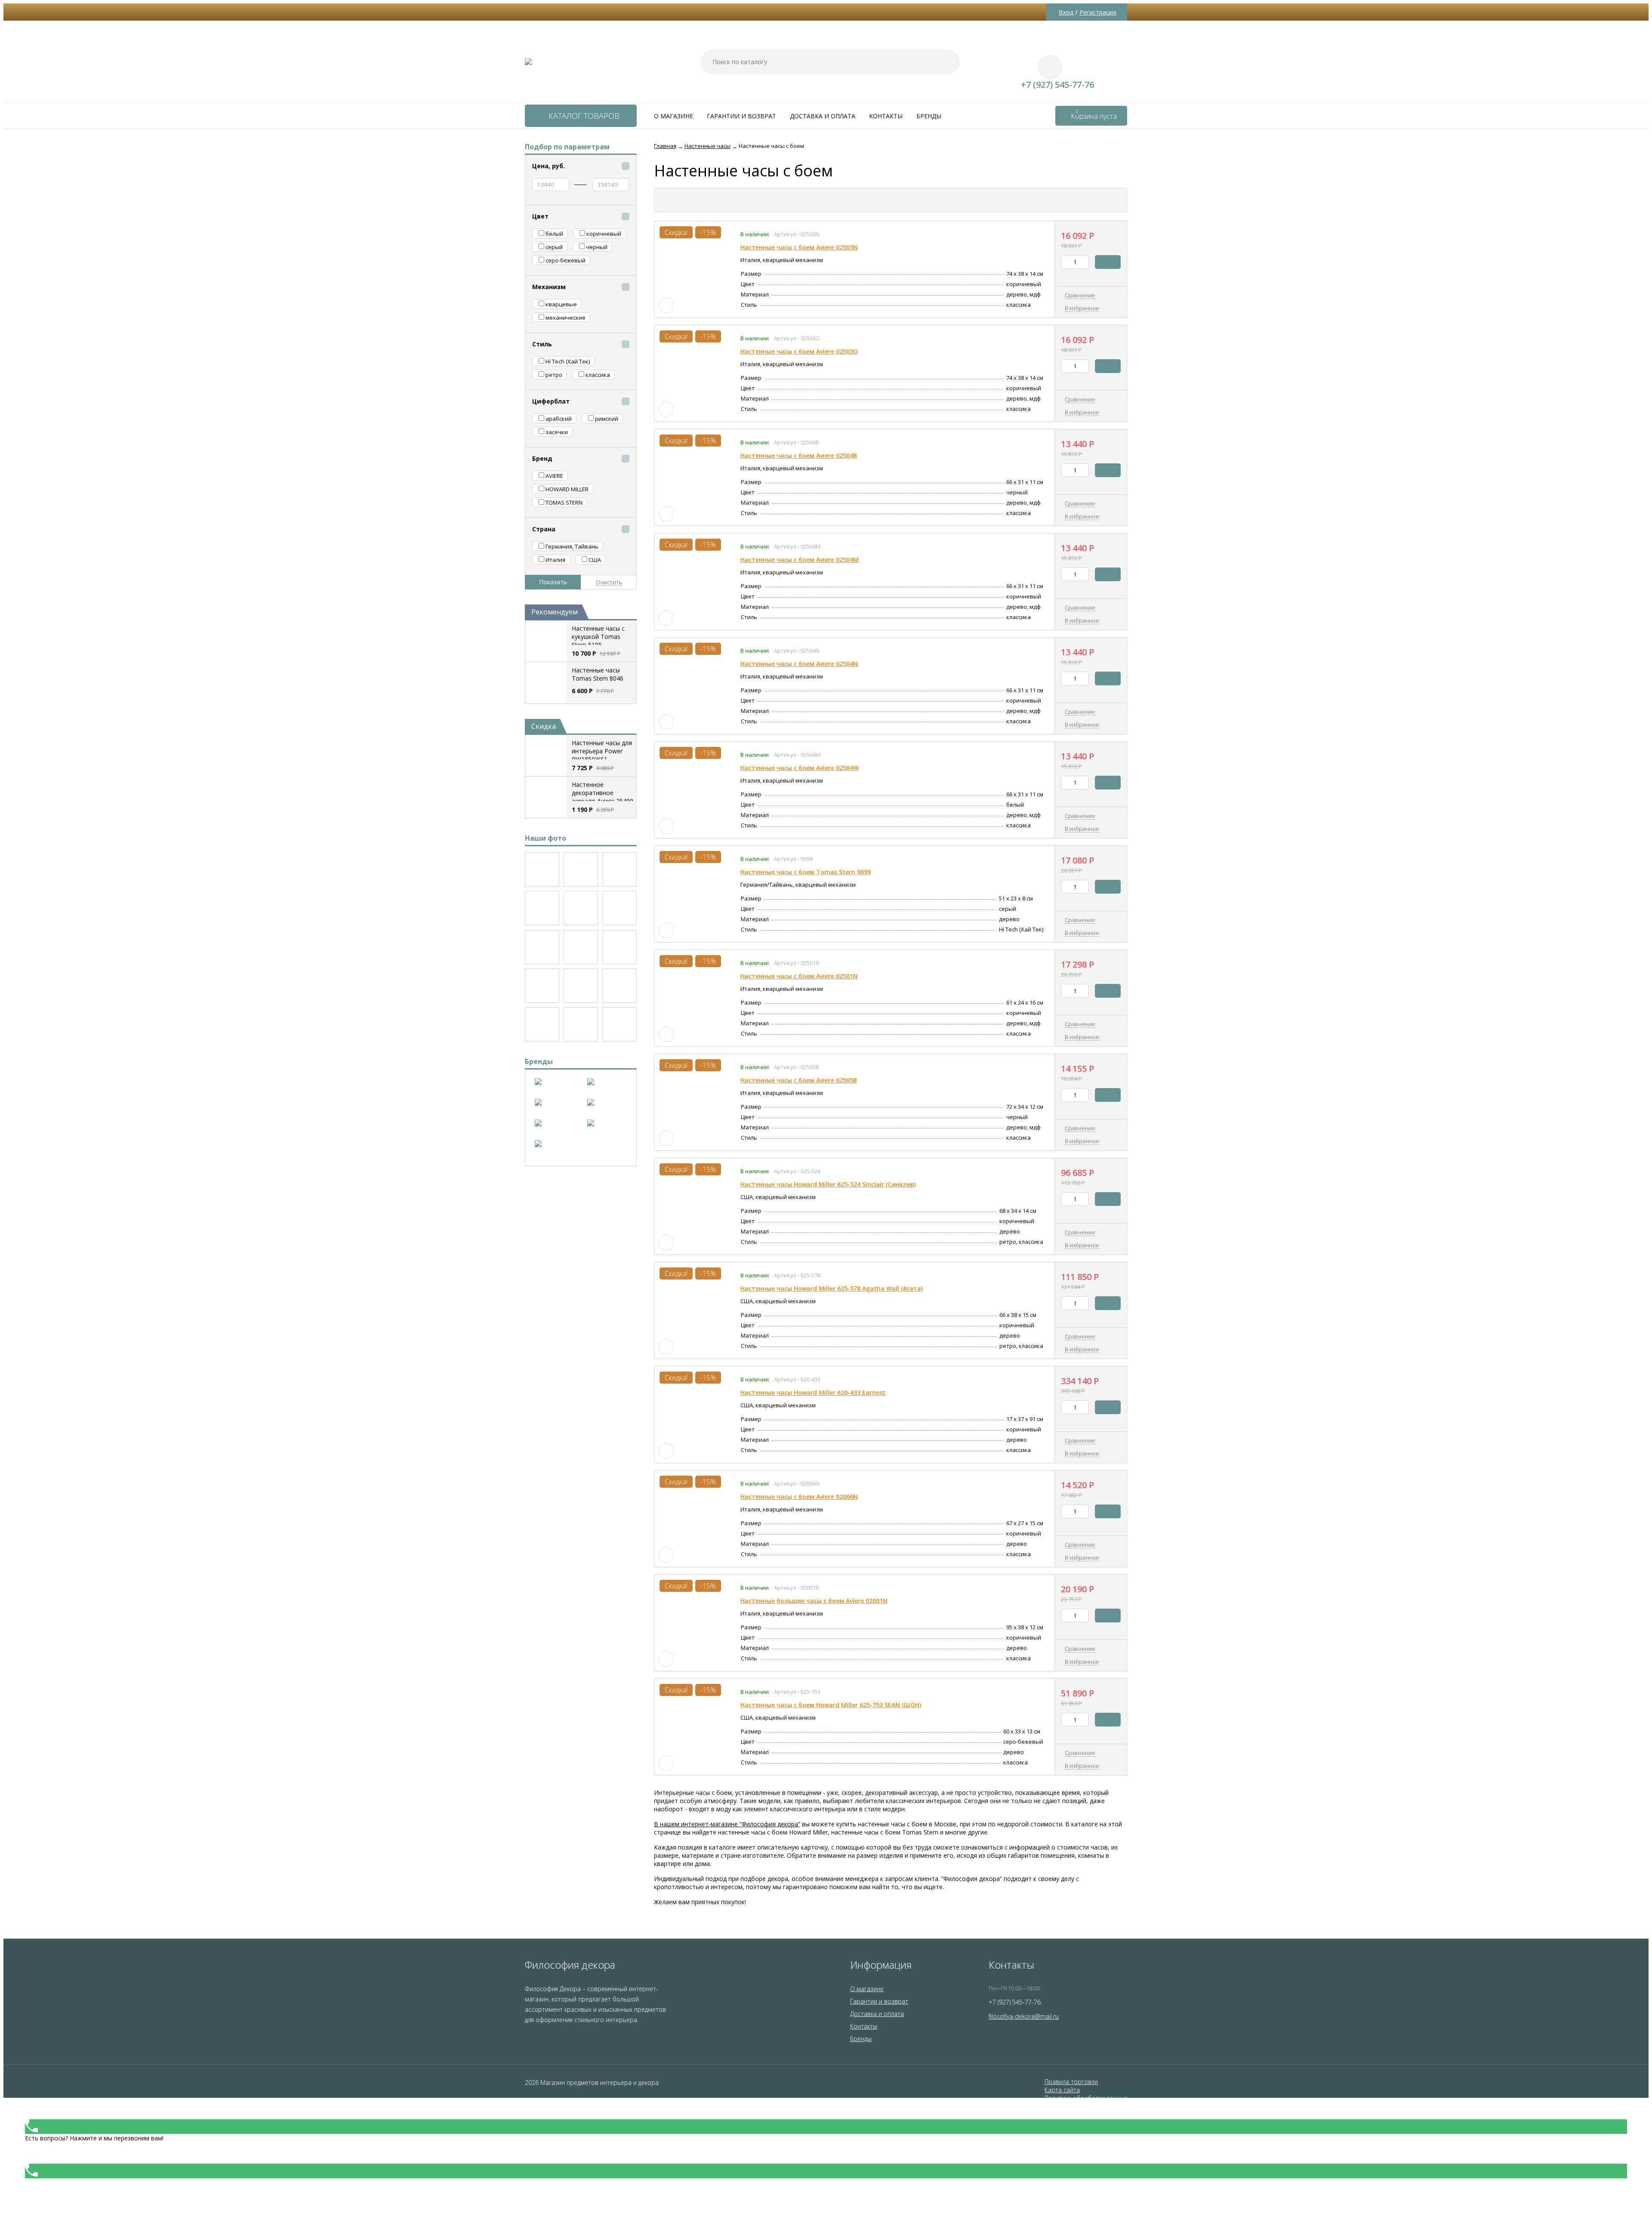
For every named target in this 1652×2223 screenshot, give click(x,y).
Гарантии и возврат (741, 116)
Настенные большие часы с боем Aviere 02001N (814, 1601)
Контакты (886, 116)
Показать (553, 582)
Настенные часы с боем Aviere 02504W (800, 768)
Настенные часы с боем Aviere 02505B (799, 1080)
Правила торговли (1071, 2082)
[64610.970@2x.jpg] (619, 869)
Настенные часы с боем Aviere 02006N (799, 1497)
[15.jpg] (619, 1024)
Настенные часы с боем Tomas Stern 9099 (806, 872)
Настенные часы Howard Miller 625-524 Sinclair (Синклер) (828, 1184)
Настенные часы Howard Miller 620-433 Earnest (813, 1392)
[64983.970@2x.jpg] (581, 869)
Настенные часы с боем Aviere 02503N (799, 247)
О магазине (673, 116)
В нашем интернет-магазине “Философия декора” (727, 1824)
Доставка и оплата (823, 116)
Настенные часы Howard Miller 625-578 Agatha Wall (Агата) (832, 1288)
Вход (1066, 12)
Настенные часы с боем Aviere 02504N (799, 664)
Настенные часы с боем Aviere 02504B (799, 455)
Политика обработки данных (1086, 2098)
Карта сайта (1062, 2090)
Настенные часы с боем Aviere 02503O (799, 351)
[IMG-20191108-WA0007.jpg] (542, 986)
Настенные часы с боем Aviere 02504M (800, 560)
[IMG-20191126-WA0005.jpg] (581, 986)
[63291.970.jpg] (619, 947)
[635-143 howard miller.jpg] (581, 908)
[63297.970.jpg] (542, 947)
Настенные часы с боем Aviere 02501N (799, 976)
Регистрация (1098, 12)
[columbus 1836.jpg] (542, 1024)
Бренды (929, 116)
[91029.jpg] (542, 908)
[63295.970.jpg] (581, 947)
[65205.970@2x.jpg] (542, 869)
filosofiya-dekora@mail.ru (1024, 2016)
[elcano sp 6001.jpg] (619, 986)
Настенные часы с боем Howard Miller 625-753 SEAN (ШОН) (831, 1705)
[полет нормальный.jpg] (619, 908)
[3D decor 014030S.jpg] (581, 1024)
